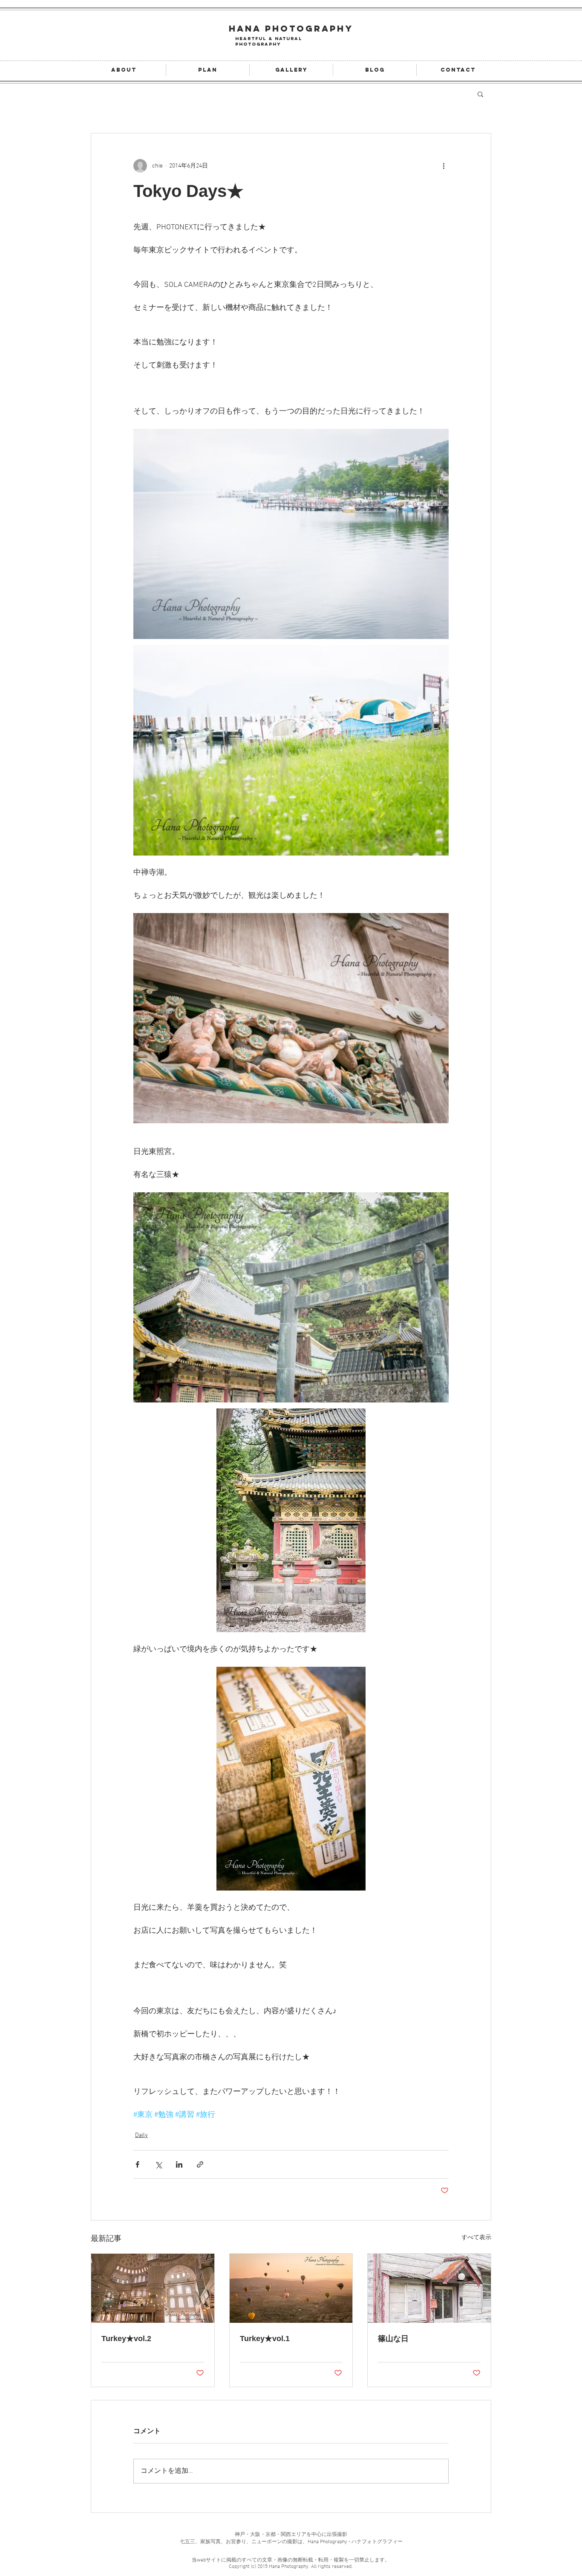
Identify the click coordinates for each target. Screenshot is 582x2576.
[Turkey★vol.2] (153, 2288)
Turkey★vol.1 (265, 2339)
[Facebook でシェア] (137, 2164)
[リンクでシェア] (200, 2164)
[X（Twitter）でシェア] (158, 2164)
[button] (480, 94)
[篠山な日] (429, 2288)
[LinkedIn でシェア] (179, 2164)
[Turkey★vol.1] (291, 2288)
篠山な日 (393, 2339)
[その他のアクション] (444, 166)
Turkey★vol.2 (126, 2339)
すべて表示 (476, 2238)
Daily (141, 2135)
